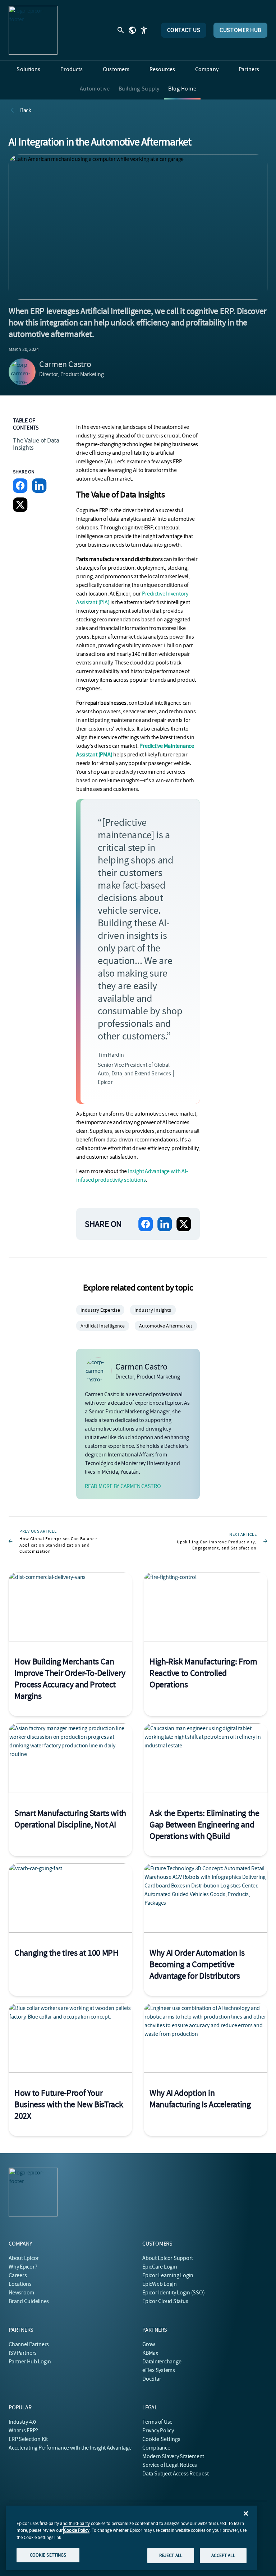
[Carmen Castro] (22, 372)
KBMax (150, 2353)
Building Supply (139, 89)
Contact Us (184, 30)
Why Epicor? (23, 2267)
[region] (132, 2538)
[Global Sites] (132, 30)
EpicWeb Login (160, 2284)
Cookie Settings (162, 2439)
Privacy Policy (158, 2431)
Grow (149, 2344)
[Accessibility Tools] (144, 30)
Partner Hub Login (30, 2362)
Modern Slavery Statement (173, 2456)
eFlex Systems (159, 2370)
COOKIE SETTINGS (48, 2555)
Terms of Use (157, 2422)
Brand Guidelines (29, 2301)
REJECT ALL (171, 2555)
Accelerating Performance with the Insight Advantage (70, 2448)
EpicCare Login (160, 2267)
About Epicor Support (168, 2258)
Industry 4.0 (22, 2422)
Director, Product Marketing (72, 374)
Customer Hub (240, 30)
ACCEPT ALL (223, 2555)
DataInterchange (162, 2362)
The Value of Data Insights (36, 444)
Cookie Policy (77, 2530)
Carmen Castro (65, 364)
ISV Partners (23, 2353)
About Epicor (24, 2258)
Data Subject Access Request (176, 2474)
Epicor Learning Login (168, 2275)
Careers (18, 2275)
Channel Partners (29, 2344)
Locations (20, 2284)
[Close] (246, 2514)
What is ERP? (23, 2431)
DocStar (152, 2379)
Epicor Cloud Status (165, 2301)
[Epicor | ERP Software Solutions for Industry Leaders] (33, 30)
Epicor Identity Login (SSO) (174, 2293)
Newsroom (21, 2293)
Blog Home (182, 89)
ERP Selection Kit (28, 2439)
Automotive (95, 89)
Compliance (156, 2448)
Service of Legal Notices (170, 2465)
